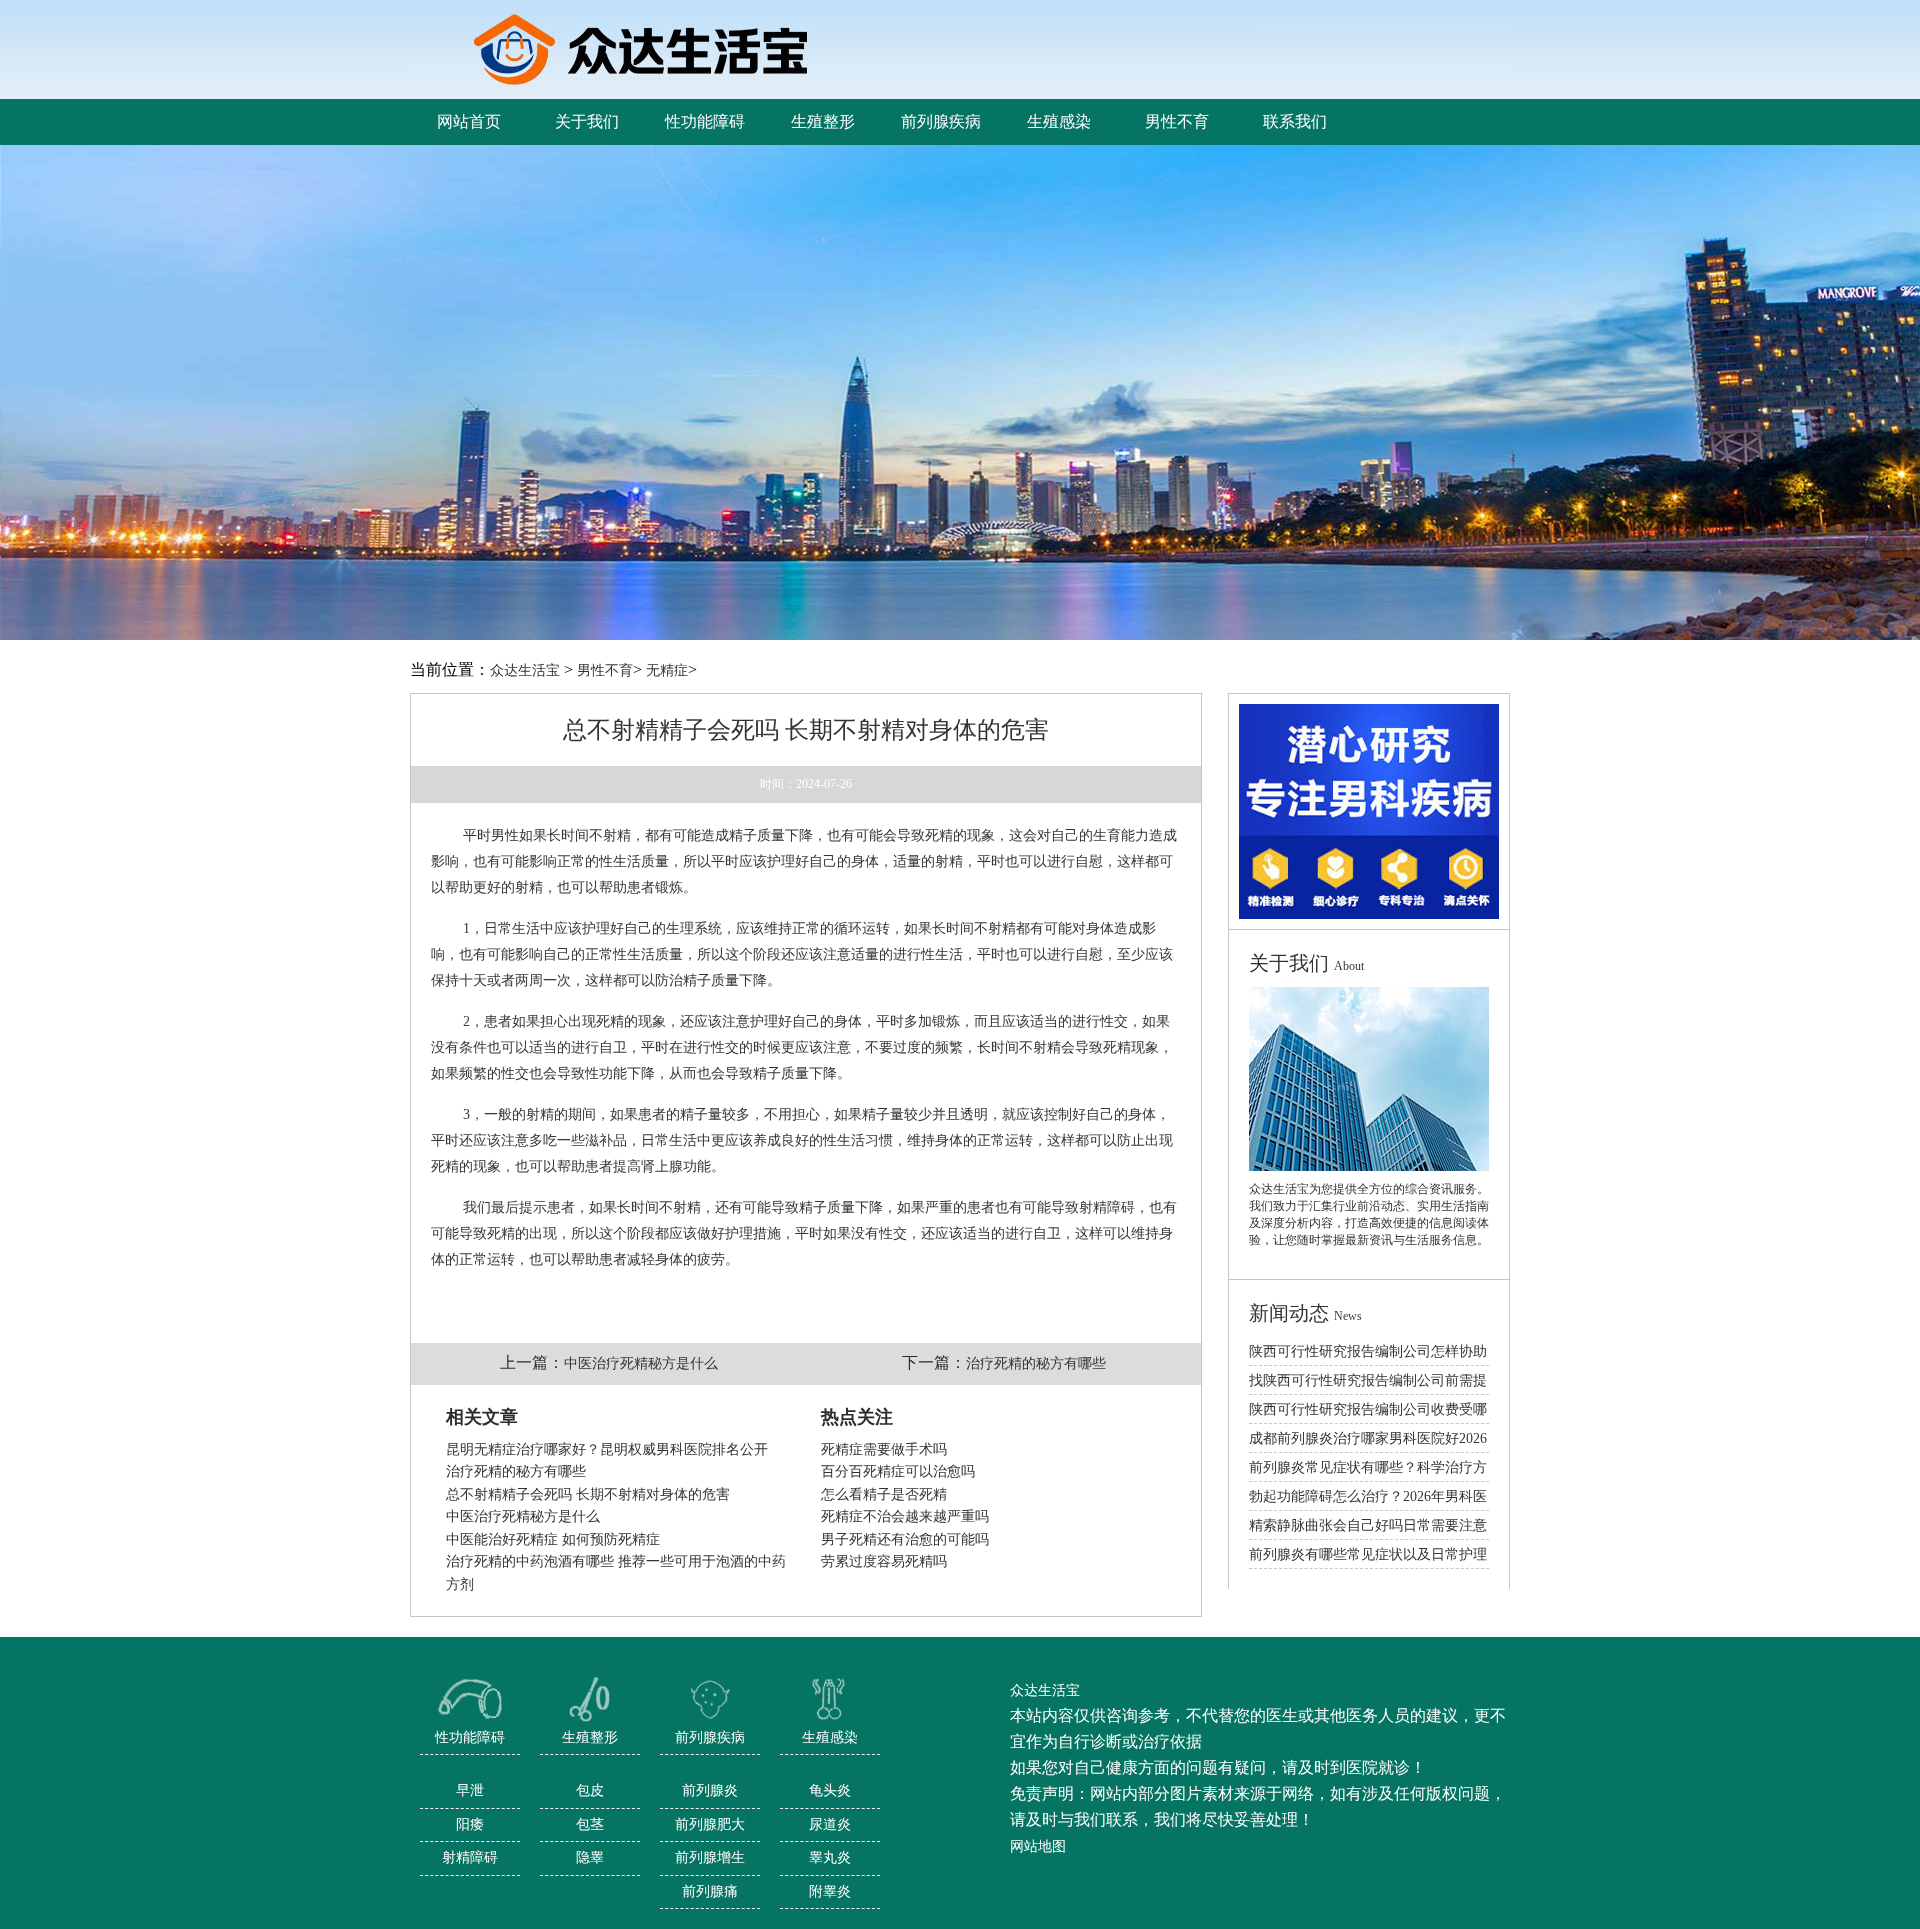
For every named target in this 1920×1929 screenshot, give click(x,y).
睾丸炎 (830, 1857)
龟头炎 (830, 1790)
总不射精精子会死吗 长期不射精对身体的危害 (588, 1494)
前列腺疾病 (710, 1737)
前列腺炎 (710, 1790)
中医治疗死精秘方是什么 (641, 1363)
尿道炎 (830, 1824)
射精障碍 (470, 1857)
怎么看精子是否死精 (884, 1494)
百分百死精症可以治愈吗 (898, 1471)
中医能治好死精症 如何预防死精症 (553, 1539)
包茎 (590, 1824)
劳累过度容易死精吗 (884, 1561)
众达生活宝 (525, 670)
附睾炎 (830, 1891)
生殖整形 (590, 1737)
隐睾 (590, 1857)
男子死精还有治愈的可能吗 (905, 1539)
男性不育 (605, 670)
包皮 (590, 1790)
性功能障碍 (470, 1737)
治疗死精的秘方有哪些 (1036, 1363)
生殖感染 (830, 1737)
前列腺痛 (710, 1891)
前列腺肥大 (710, 1824)
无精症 (667, 670)
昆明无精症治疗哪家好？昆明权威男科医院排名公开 (607, 1449)
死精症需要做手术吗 (884, 1449)
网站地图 (1038, 1846)
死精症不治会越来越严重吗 (905, 1516)
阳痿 (470, 1824)
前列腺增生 (710, 1857)
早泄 (470, 1790)
